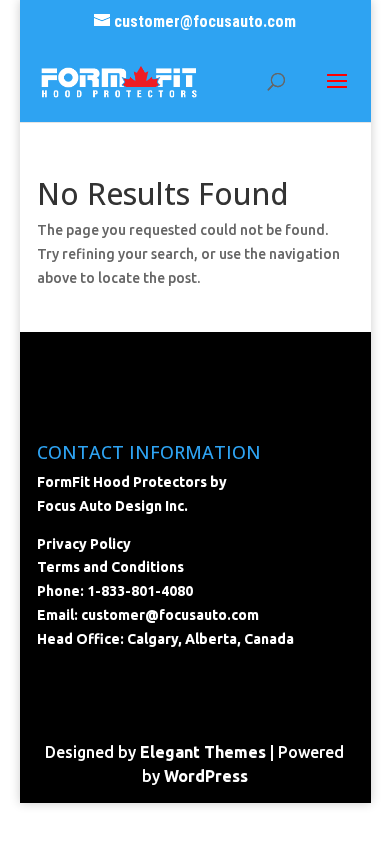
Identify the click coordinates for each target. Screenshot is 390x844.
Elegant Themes (203, 752)
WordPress (206, 776)
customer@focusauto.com (170, 615)
